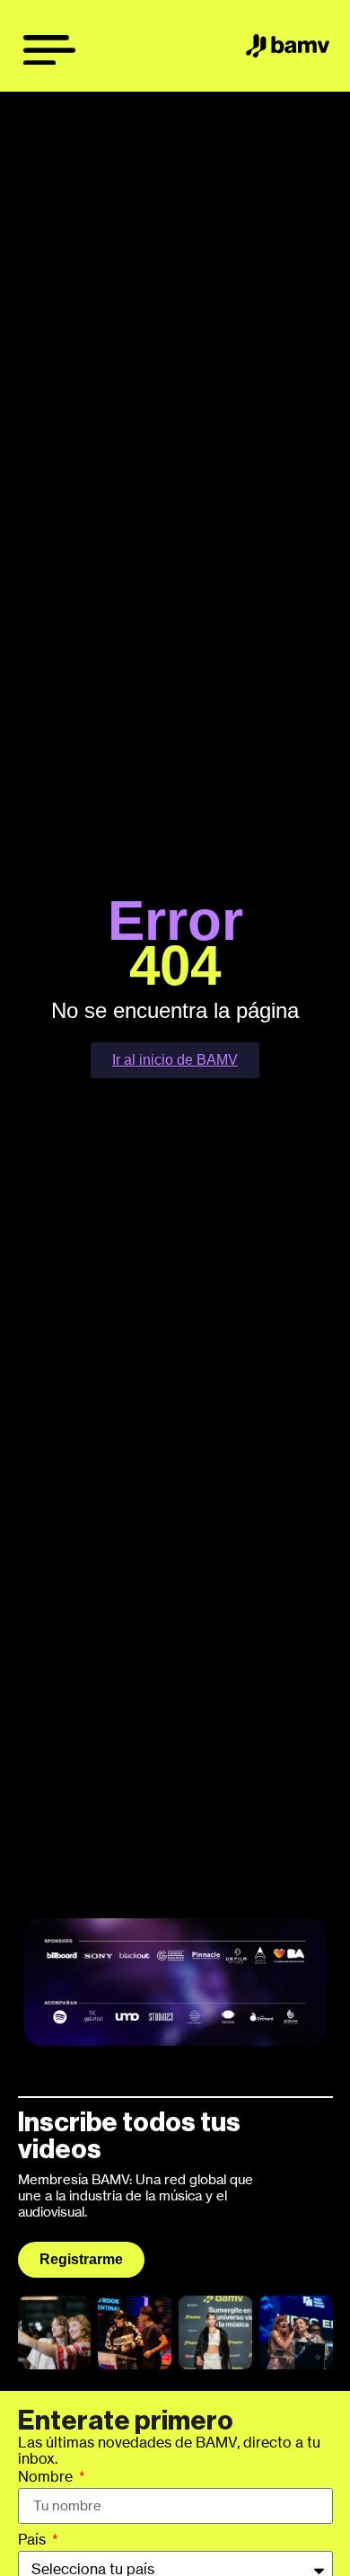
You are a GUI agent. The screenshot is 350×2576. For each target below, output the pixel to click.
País (34, 2540)
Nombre (47, 2477)
